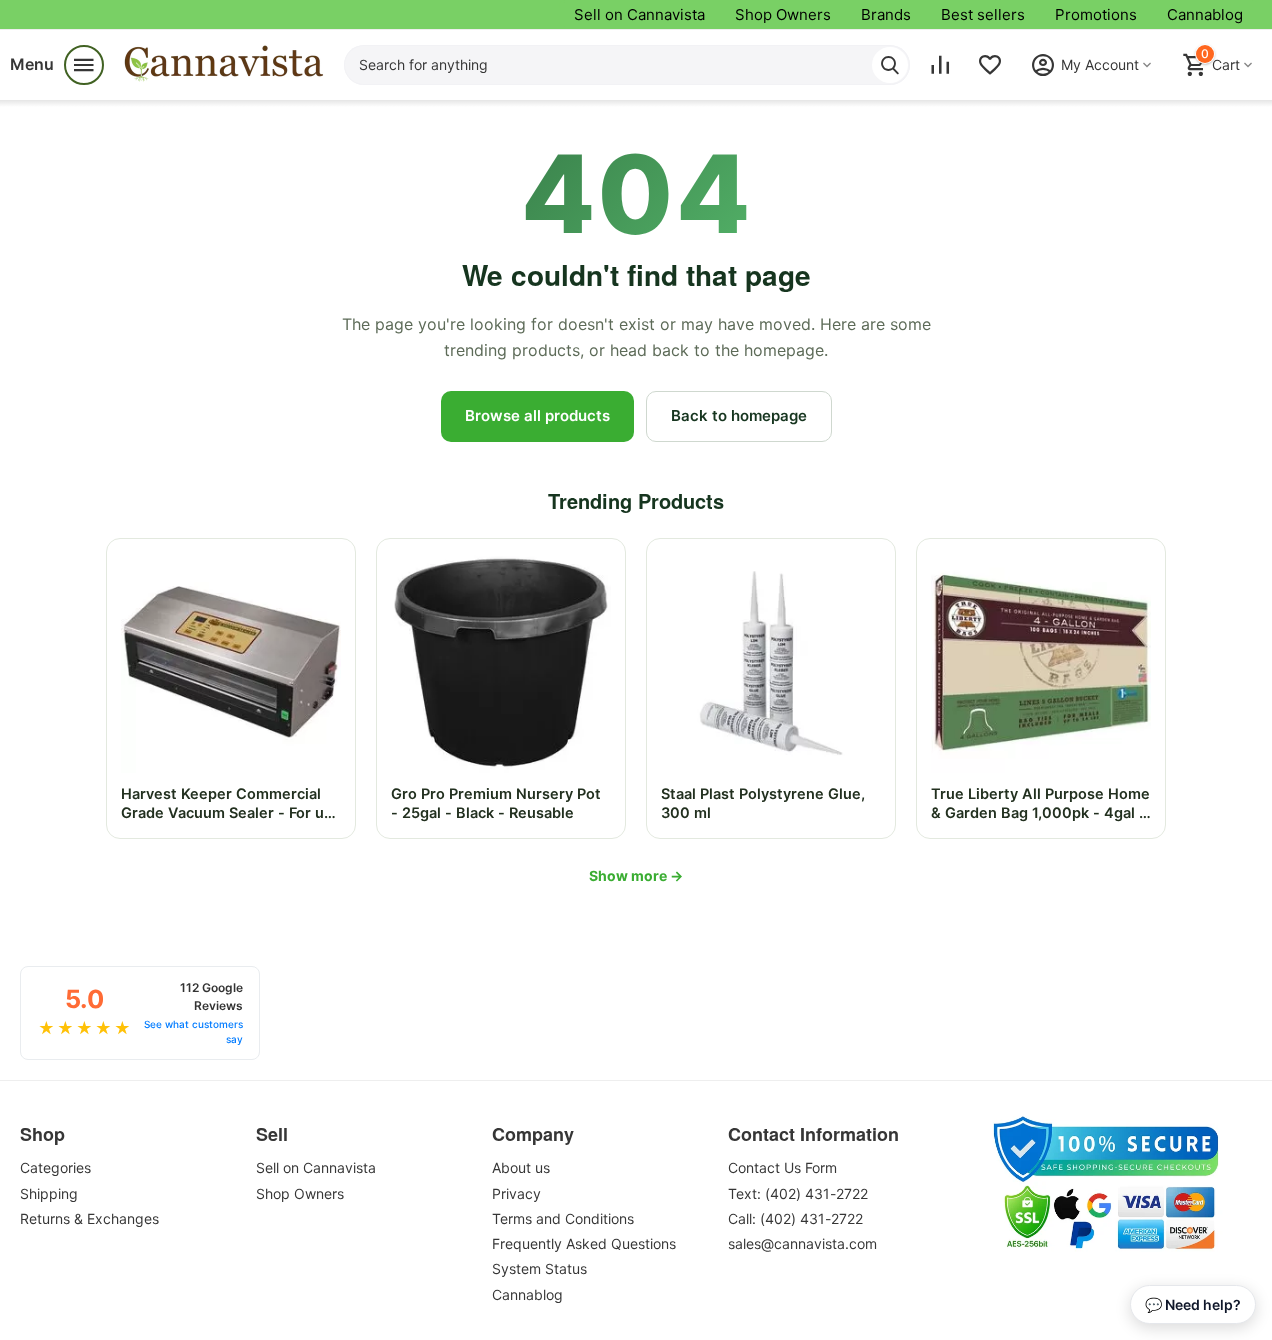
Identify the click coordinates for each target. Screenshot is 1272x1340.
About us (521, 1167)
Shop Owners (783, 14)
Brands (886, 14)
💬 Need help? (1193, 1304)
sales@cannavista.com (802, 1243)
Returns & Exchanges (89, 1218)
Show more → (636, 875)
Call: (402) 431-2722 (795, 1218)
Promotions (1096, 14)
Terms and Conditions (563, 1218)
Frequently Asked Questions (584, 1243)
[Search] (890, 65)
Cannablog (1205, 14)
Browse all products (537, 415)
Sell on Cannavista (639, 14)
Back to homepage (739, 415)
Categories (55, 1167)
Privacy (516, 1193)
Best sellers (983, 14)
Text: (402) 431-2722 (798, 1193)
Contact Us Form (782, 1167)
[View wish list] (990, 65)
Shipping (49, 1193)
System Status (539, 1268)
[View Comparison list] (940, 65)
